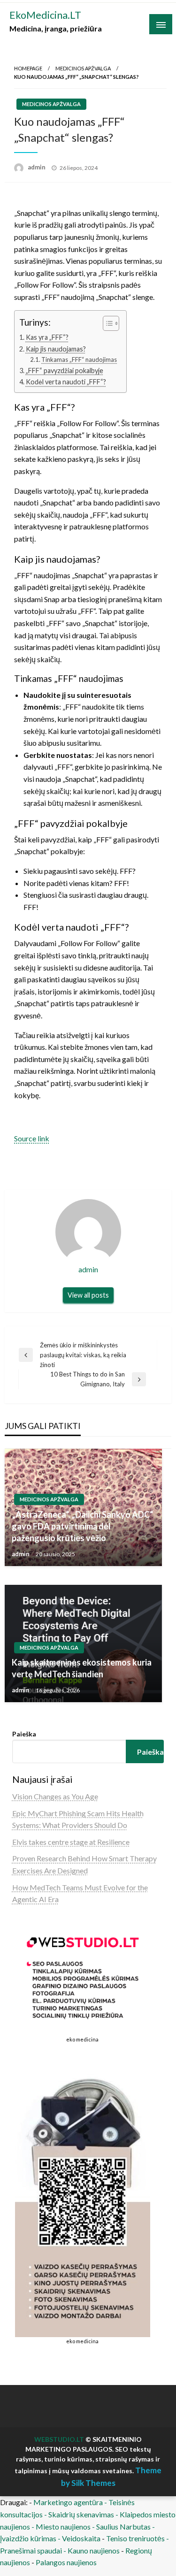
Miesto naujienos (63, 2526)
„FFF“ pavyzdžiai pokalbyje (65, 371)
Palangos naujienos (66, 2562)
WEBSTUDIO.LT (59, 2439)
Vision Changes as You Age (55, 1796)
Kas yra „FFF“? (47, 337)
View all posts (88, 1295)
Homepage (28, 68)
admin (37, 167)
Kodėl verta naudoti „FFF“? (66, 382)
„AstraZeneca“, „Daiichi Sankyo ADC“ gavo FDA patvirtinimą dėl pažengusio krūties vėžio (82, 1526)
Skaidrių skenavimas (81, 2514)
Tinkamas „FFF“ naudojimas (79, 359)
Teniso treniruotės (135, 2538)
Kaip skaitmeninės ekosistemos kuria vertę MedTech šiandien (82, 1668)
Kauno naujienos (94, 2550)
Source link (32, 1138)
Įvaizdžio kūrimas (28, 2538)
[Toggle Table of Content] (106, 323)
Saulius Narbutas (123, 2526)
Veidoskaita (81, 2538)
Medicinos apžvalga (83, 68)
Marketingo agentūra (68, 2502)
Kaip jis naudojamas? (56, 349)
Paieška (24, 1734)
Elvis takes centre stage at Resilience (71, 1842)
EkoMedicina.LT (45, 15)
